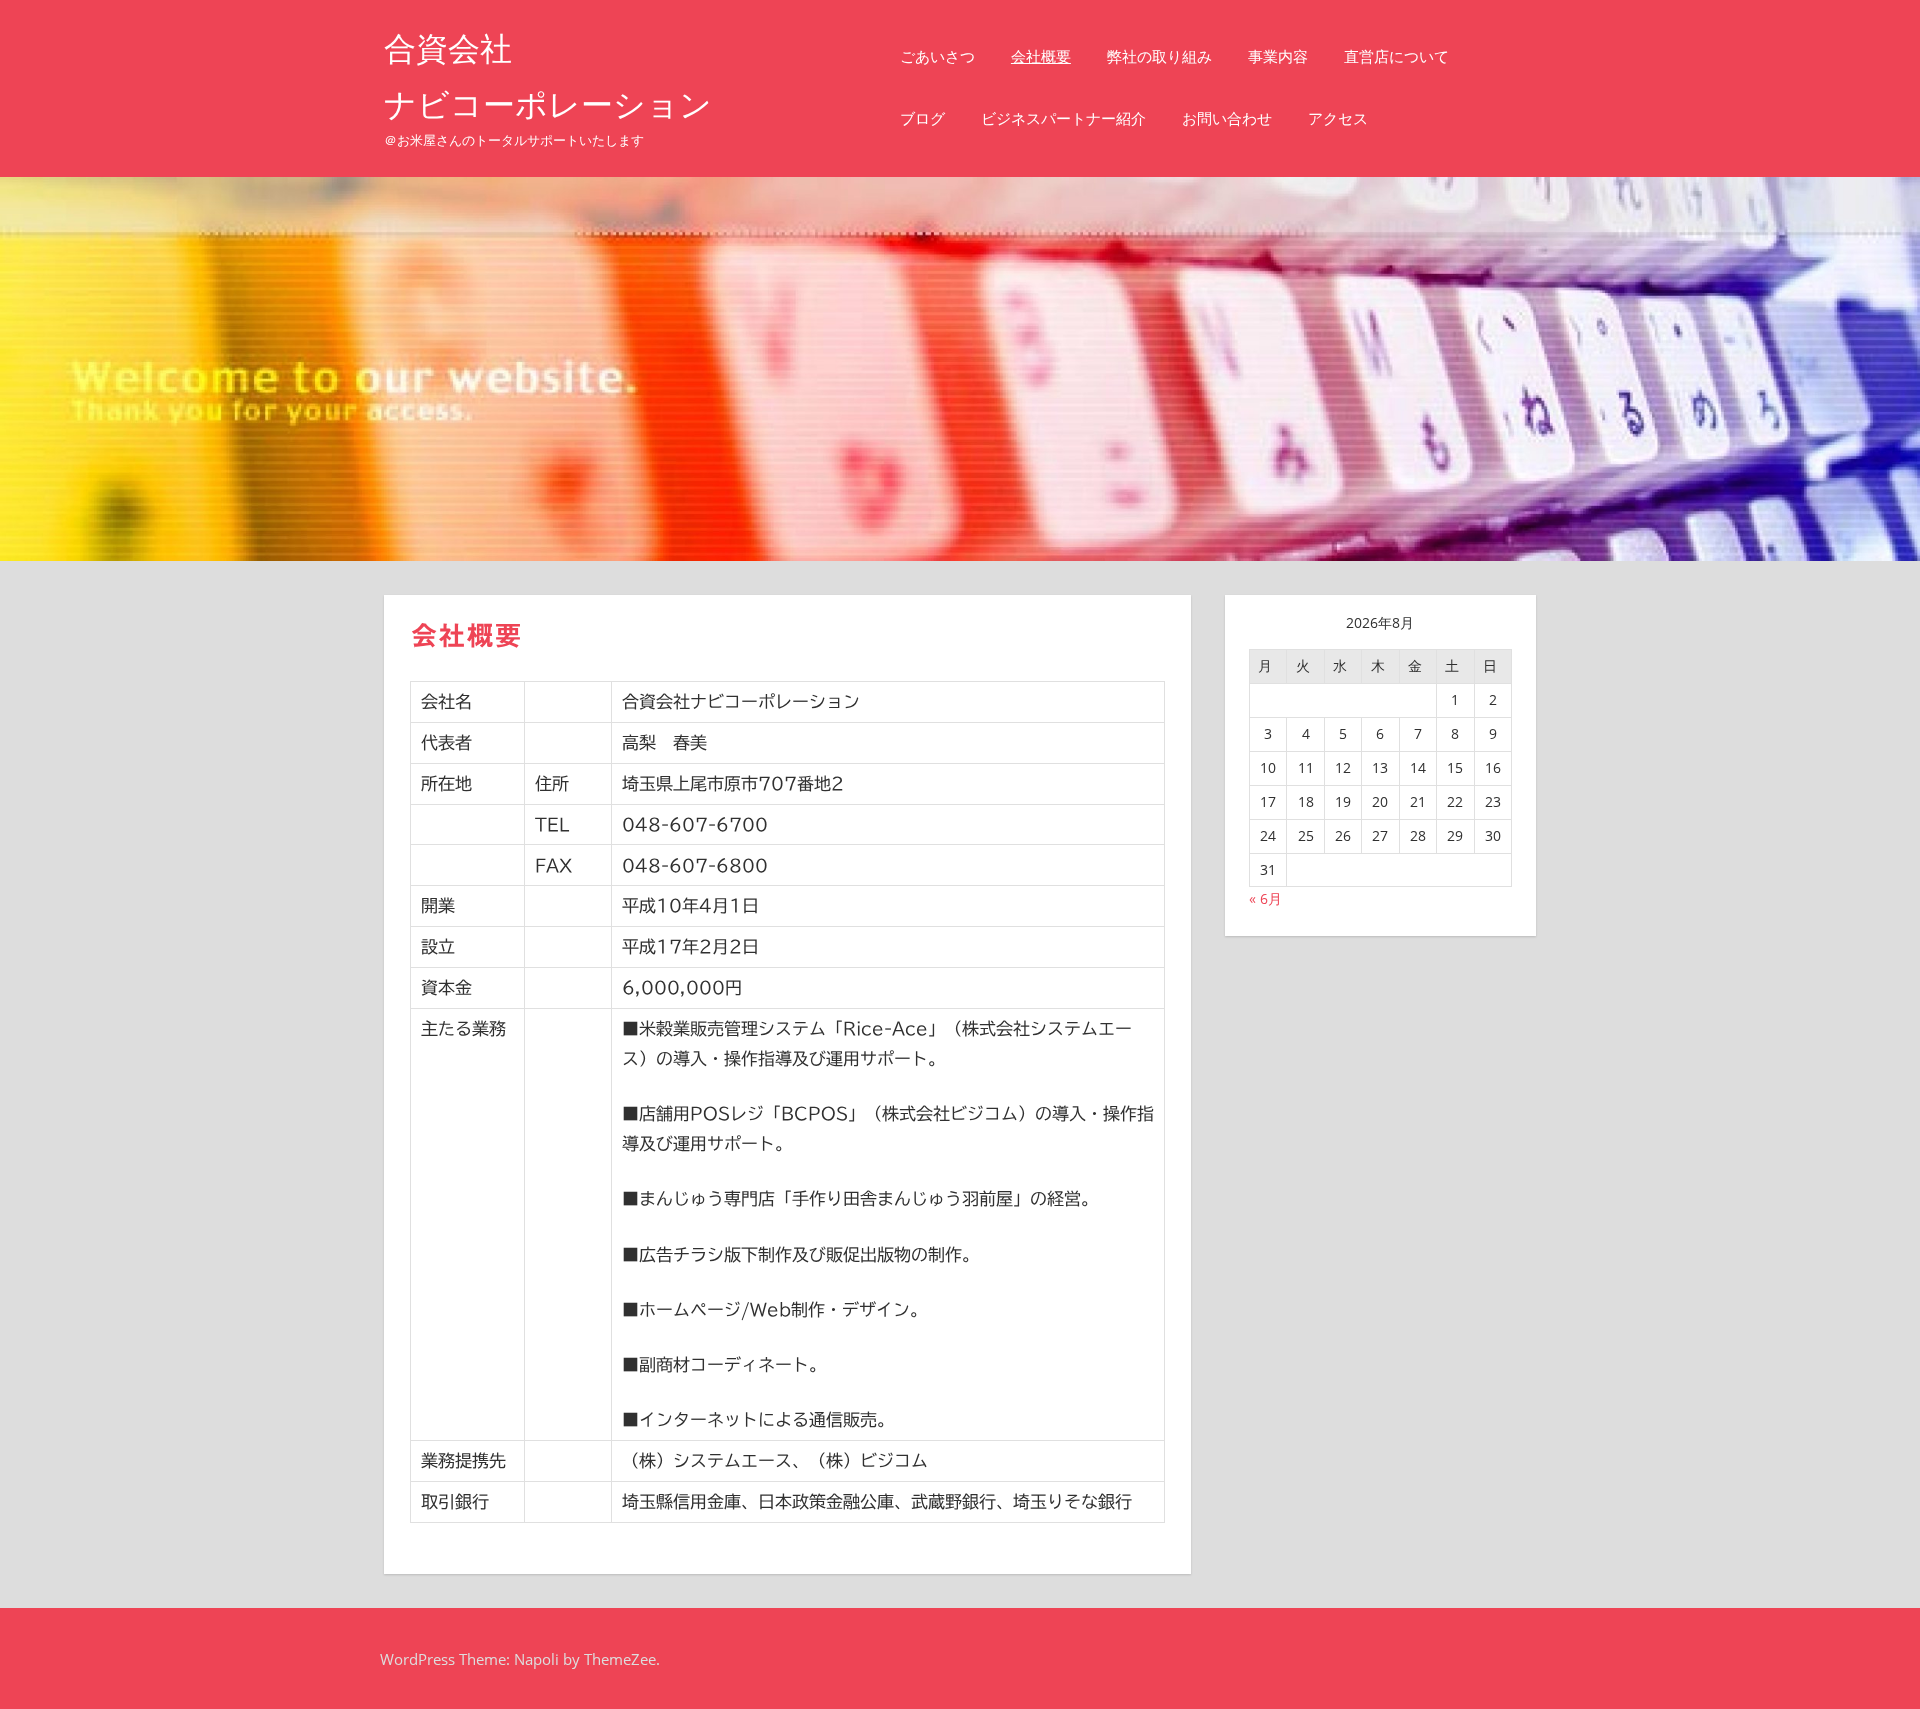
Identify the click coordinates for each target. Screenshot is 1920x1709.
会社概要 (1041, 56)
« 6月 (1265, 898)
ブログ (922, 118)
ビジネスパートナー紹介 (1063, 118)
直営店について (1396, 56)
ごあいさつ (937, 56)
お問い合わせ (1227, 118)
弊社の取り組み (1159, 56)
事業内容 (1278, 56)
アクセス (1338, 118)
